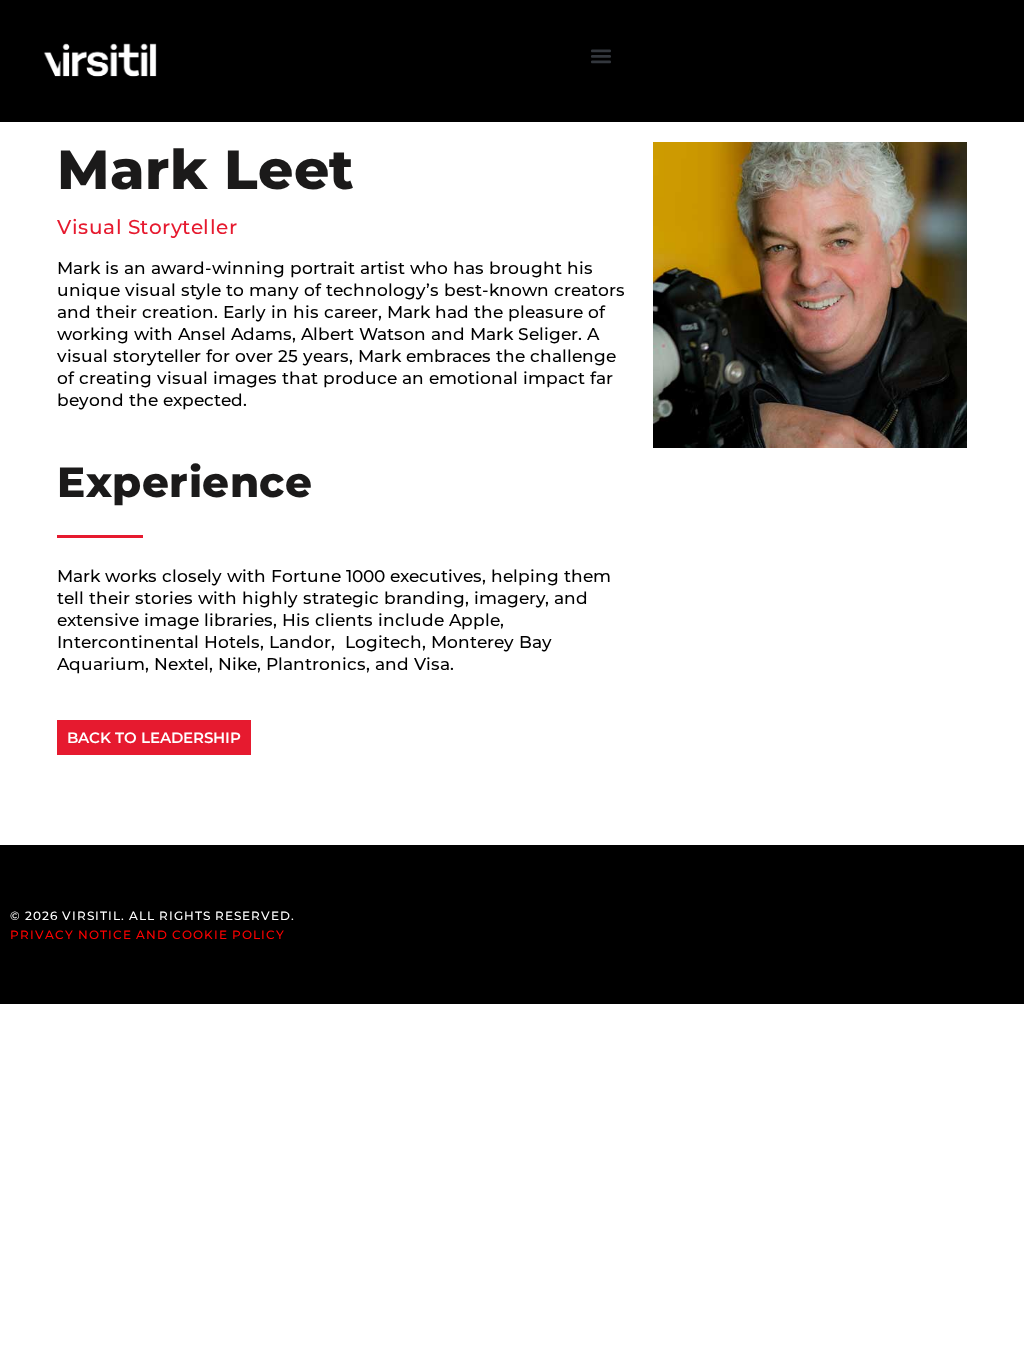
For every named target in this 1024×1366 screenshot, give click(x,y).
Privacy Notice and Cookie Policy (147, 934)
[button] (601, 56)
